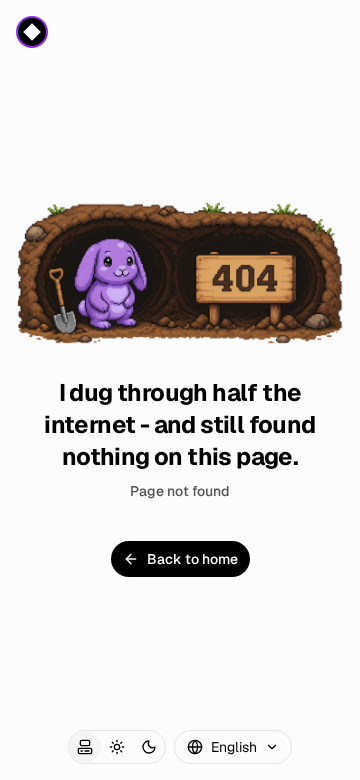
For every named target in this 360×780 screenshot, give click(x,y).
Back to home (192, 559)
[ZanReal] (32, 32)
